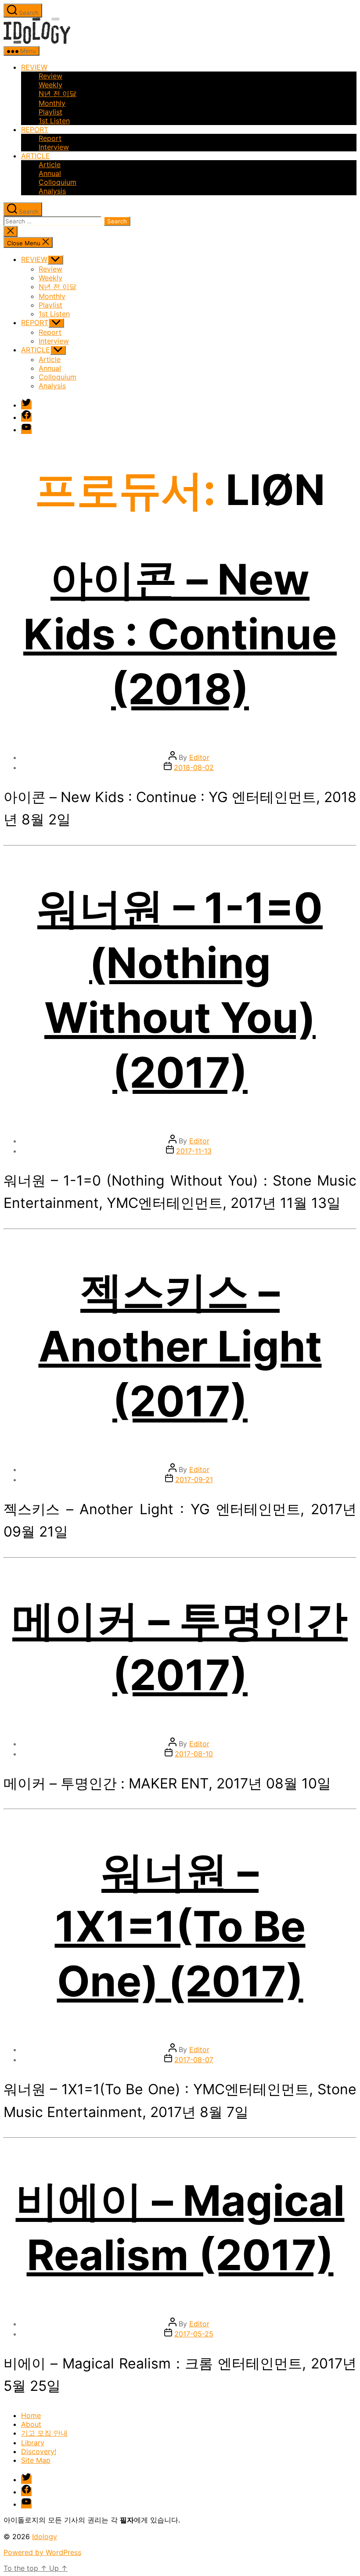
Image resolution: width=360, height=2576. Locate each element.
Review (50, 76)
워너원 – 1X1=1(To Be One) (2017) (180, 1926)
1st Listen (54, 121)
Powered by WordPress (42, 2552)
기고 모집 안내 (44, 2433)
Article (50, 165)
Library (33, 2443)
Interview (54, 147)
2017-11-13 (194, 1151)
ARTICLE (36, 156)
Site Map (36, 2460)
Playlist (50, 112)
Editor (199, 757)
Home (31, 2415)
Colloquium (58, 182)
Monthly (52, 103)
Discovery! (39, 2451)
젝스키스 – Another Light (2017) (180, 1346)
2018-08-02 (194, 767)
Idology (45, 2537)
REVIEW (34, 67)
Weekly (50, 85)
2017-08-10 (194, 1754)
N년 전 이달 (58, 93)
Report (50, 138)
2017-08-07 (194, 2060)
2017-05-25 (194, 2334)
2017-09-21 (194, 1480)
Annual (50, 173)
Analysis (52, 191)
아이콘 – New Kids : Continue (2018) (180, 634)
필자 (127, 2520)
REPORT (35, 129)
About (31, 2424)
